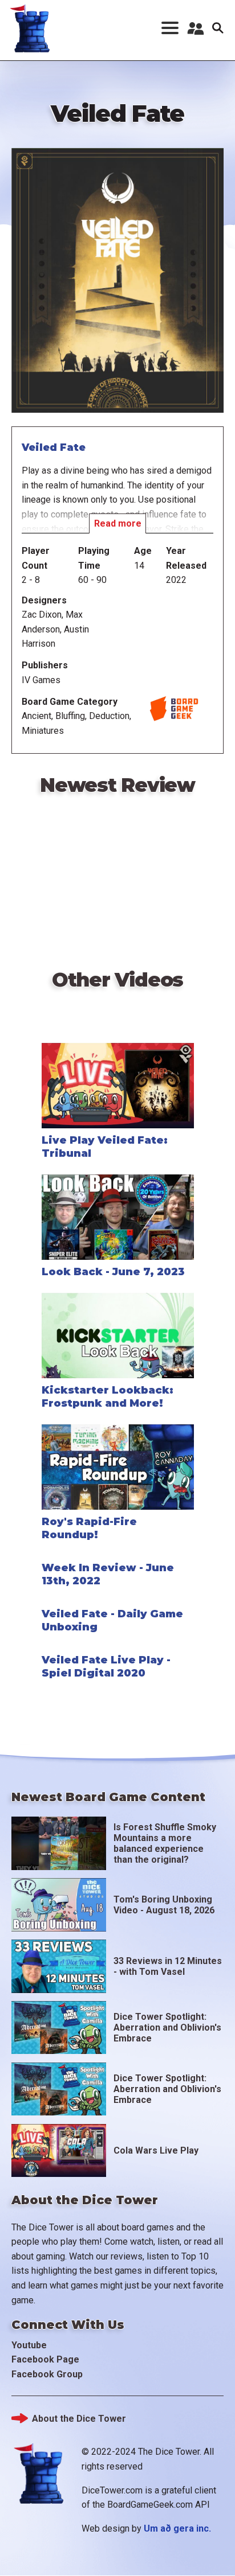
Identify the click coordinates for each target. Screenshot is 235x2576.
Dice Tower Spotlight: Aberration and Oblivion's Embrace (167, 2027)
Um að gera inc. (177, 2528)
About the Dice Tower (79, 2419)
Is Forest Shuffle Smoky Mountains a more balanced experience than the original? (165, 1844)
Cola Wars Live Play (156, 2150)
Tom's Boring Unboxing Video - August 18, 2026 (164, 1905)
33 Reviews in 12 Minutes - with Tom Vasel (168, 1966)
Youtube (29, 2345)
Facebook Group (47, 2374)
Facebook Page (45, 2359)
